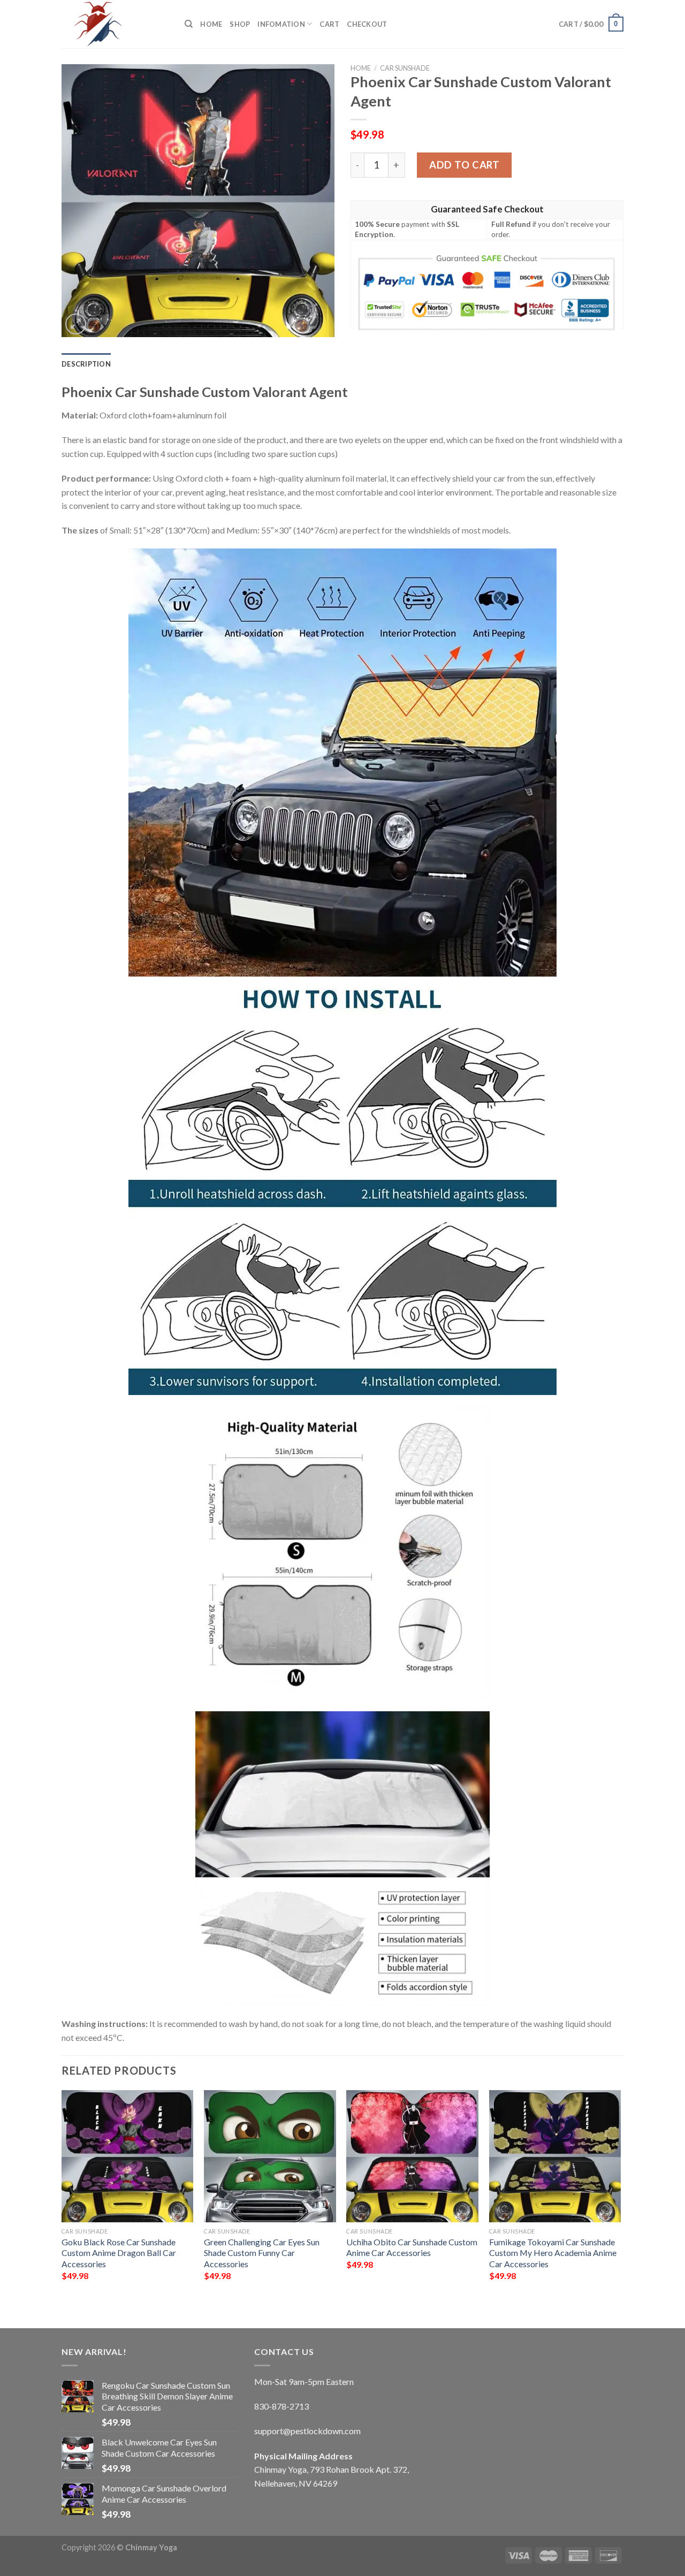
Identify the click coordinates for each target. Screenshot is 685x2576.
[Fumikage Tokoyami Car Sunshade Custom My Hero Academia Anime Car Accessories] (555, 2156)
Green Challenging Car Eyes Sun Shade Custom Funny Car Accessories (262, 2253)
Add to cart (464, 165)
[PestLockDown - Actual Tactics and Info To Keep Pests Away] (115, 24)
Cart (329, 24)
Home (211, 24)
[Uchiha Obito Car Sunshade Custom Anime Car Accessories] (412, 2156)
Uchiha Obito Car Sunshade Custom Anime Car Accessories (412, 2247)
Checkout (367, 24)
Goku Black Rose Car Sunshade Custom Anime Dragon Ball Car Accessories (119, 2253)
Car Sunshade (405, 68)
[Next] (620, 2200)
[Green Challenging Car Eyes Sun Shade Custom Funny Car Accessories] (270, 2156)
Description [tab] (86, 364)
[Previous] (62, 2200)
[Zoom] (76, 324)
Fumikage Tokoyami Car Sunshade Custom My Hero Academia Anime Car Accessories (553, 2253)
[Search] (189, 24)
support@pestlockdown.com (307, 2431)
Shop (240, 24)
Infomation (281, 24)
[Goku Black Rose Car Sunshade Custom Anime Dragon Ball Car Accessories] (128, 2156)
